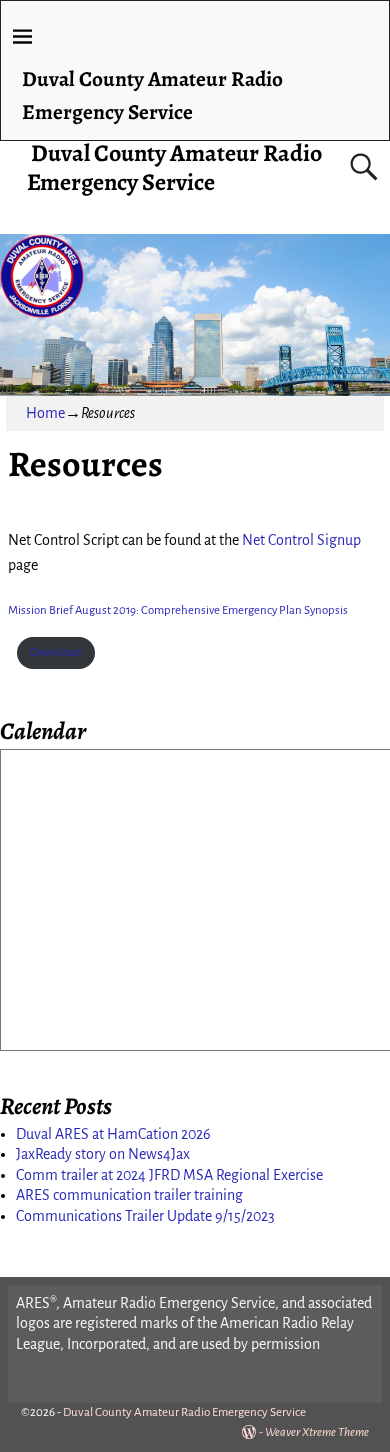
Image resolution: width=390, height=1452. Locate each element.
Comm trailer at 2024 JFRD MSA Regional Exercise (169, 1175)
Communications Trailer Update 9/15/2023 (145, 1216)
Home (45, 413)
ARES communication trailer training (129, 1195)
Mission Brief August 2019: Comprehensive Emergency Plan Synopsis (178, 610)
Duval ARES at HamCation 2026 (113, 1134)
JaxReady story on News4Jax (103, 1154)
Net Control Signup (301, 540)
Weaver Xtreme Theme (317, 1432)
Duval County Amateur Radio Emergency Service (174, 167)
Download (56, 652)
